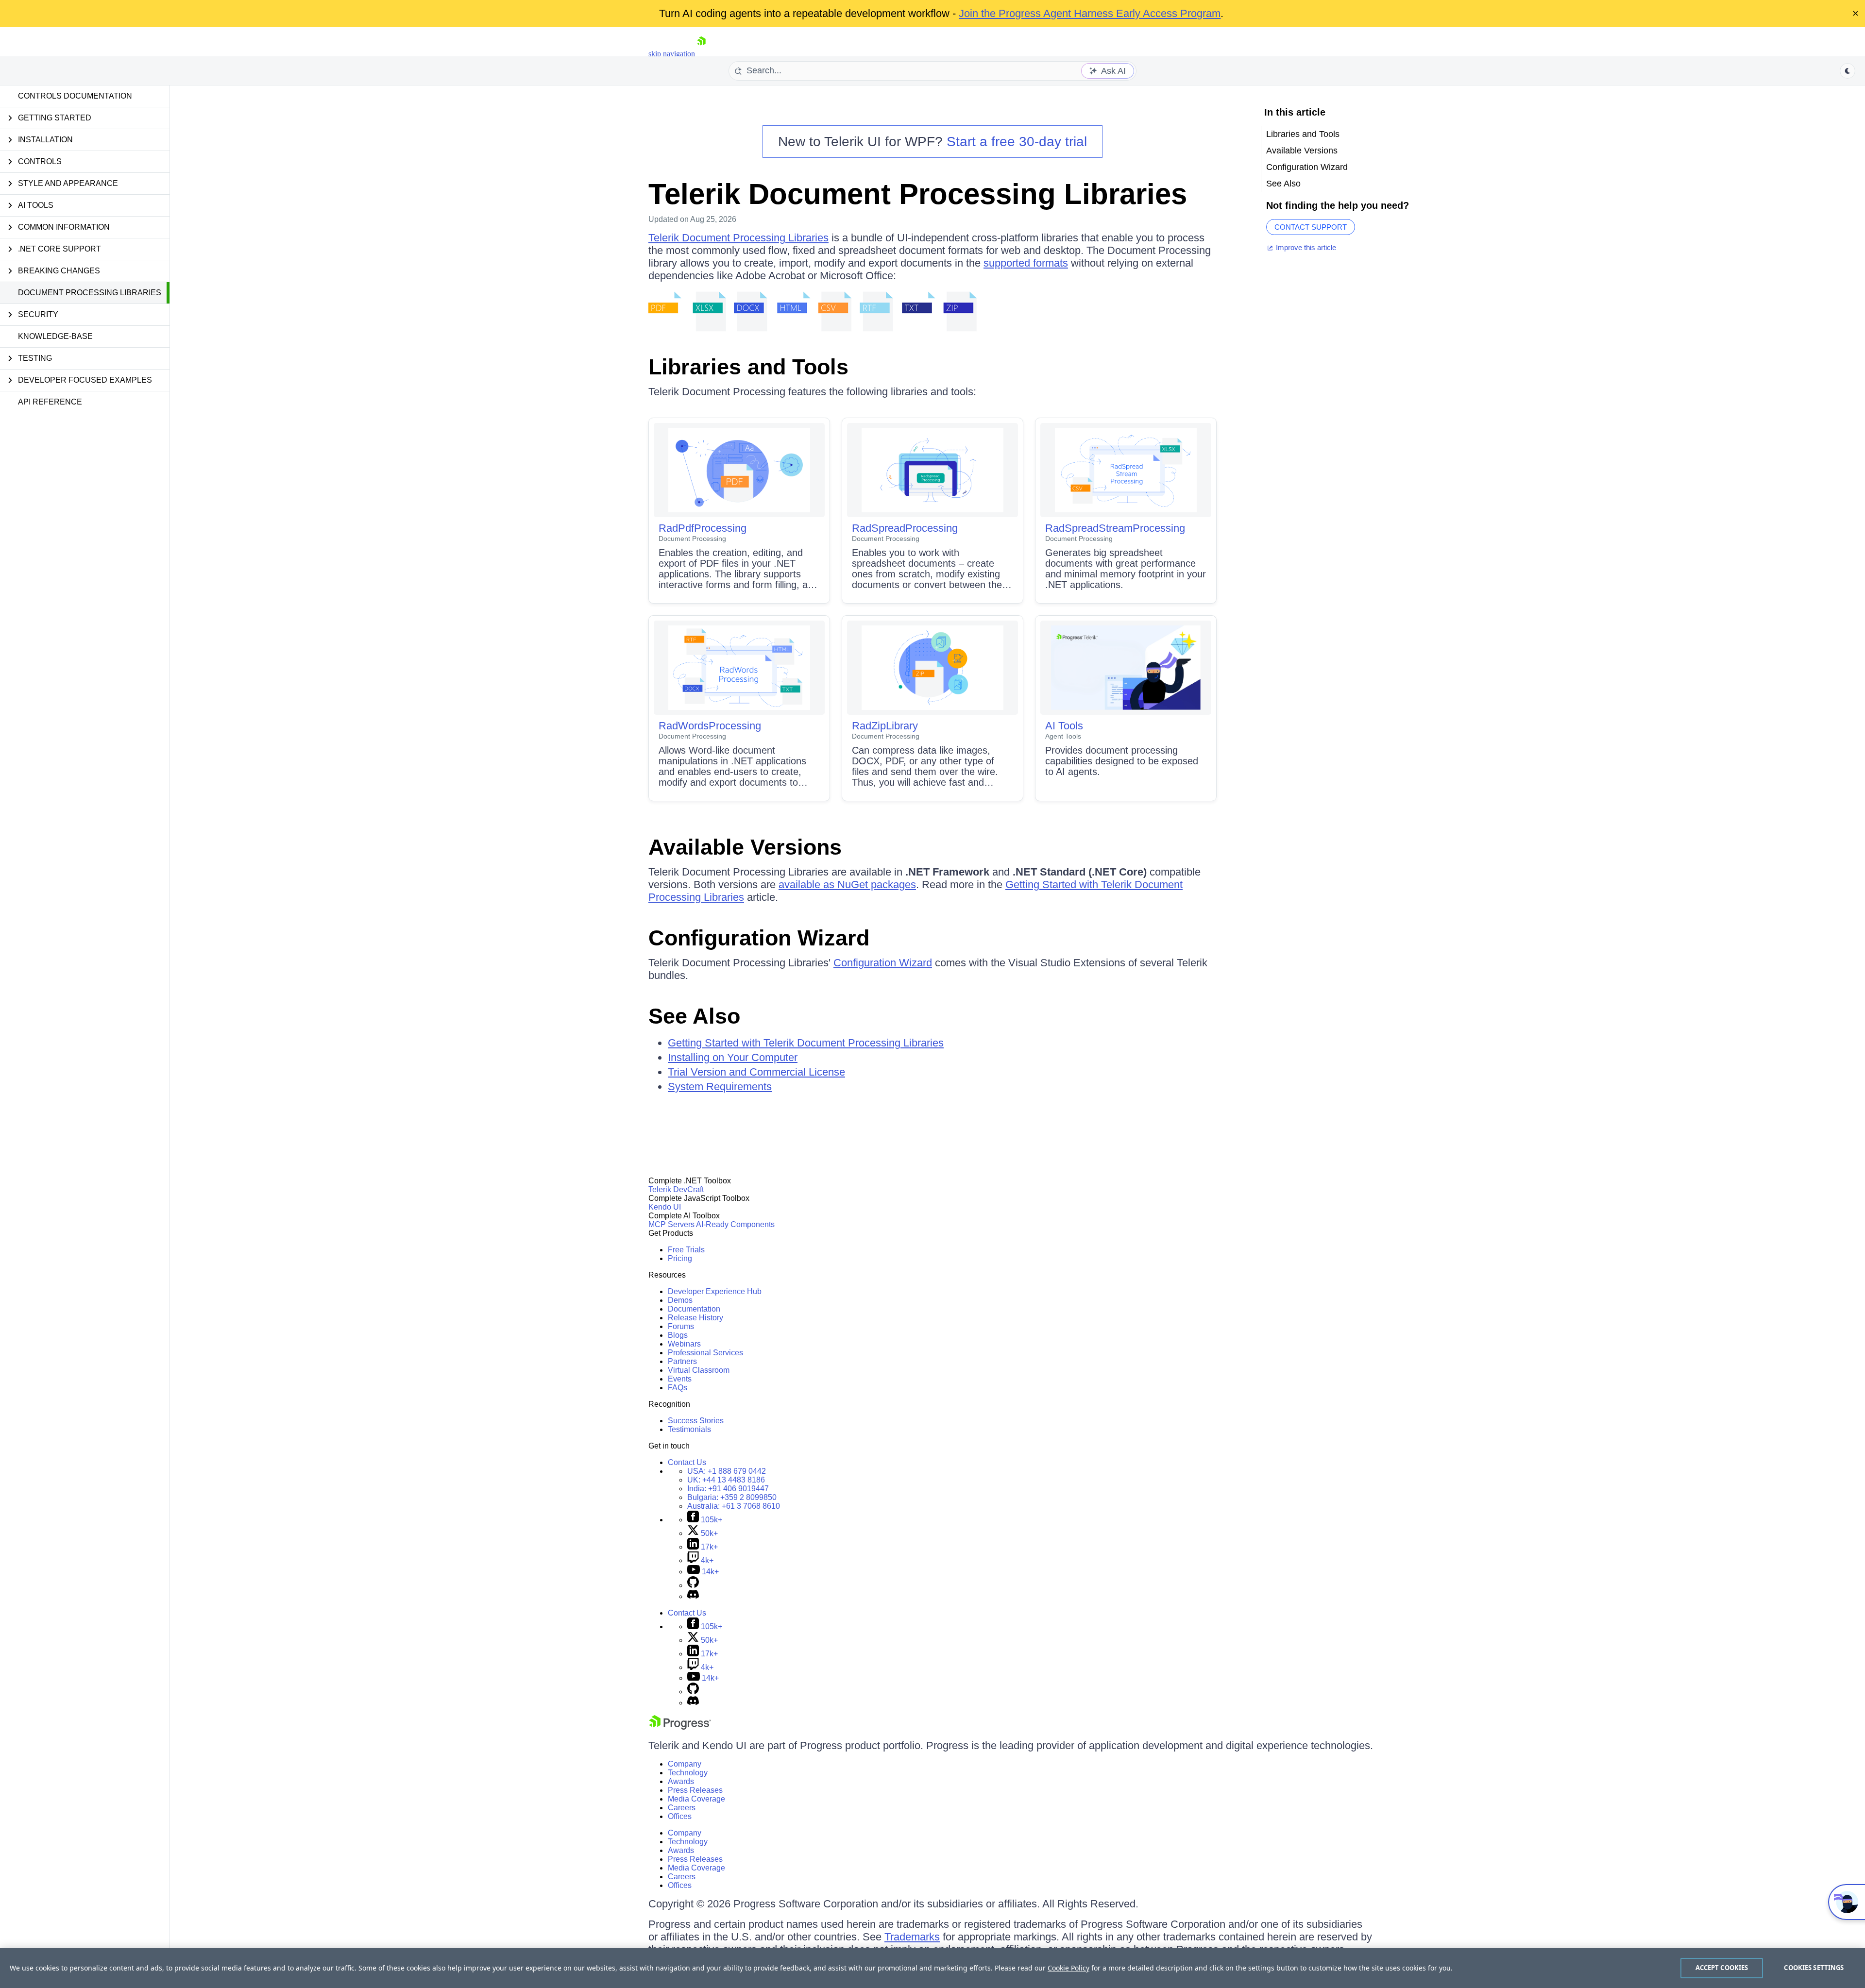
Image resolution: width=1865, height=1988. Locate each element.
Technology (688, 1773)
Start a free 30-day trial (1017, 142)
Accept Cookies (1722, 1968)
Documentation (694, 1309)
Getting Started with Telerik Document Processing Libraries (806, 1043)
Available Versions (745, 847)
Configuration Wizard (759, 938)
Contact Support (1311, 227)
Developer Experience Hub (715, 1291)
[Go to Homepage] (701, 54)
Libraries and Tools (748, 367)
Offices (680, 1816)
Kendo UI (665, 1207)
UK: (726, 1480)
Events (680, 1379)
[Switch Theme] (1848, 71)
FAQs (678, 1388)
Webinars (684, 1344)
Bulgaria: (732, 1497)
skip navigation (672, 54)
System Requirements (720, 1087)
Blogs (678, 1335)
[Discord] (693, 1596)
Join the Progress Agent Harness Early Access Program (1090, 13)
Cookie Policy (1068, 1968)
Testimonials (689, 1429)
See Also (694, 1016)
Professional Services (705, 1353)
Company (685, 1764)
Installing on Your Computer (733, 1057)
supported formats (1026, 263)
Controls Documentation (75, 96)
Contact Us (687, 1462)
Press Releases (695, 1790)
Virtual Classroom (699, 1370)
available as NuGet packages (847, 884)
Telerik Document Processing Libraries (918, 194)
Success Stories (696, 1421)
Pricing (680, 1258)
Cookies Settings (1814, 1968)
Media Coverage (696, 1799)
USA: (727, 1471)
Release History (695, 1318)
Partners (682, 1361)
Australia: (734, 1506)
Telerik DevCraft (676, 1189)
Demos (680, 1300)
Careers (682, 1808)
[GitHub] (693, 1585)
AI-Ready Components (735, 1224)
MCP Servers (671, 1224)
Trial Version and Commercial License (756, 1072)
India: (728, 1489)
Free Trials (686, 1250)
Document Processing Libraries (90, 293)
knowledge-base (55, 336)
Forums (681, 1326)
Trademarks (912, 1937)
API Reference (50, 402)
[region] (932, 1968)
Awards (681, 1781)
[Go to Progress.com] (680, 1727)
